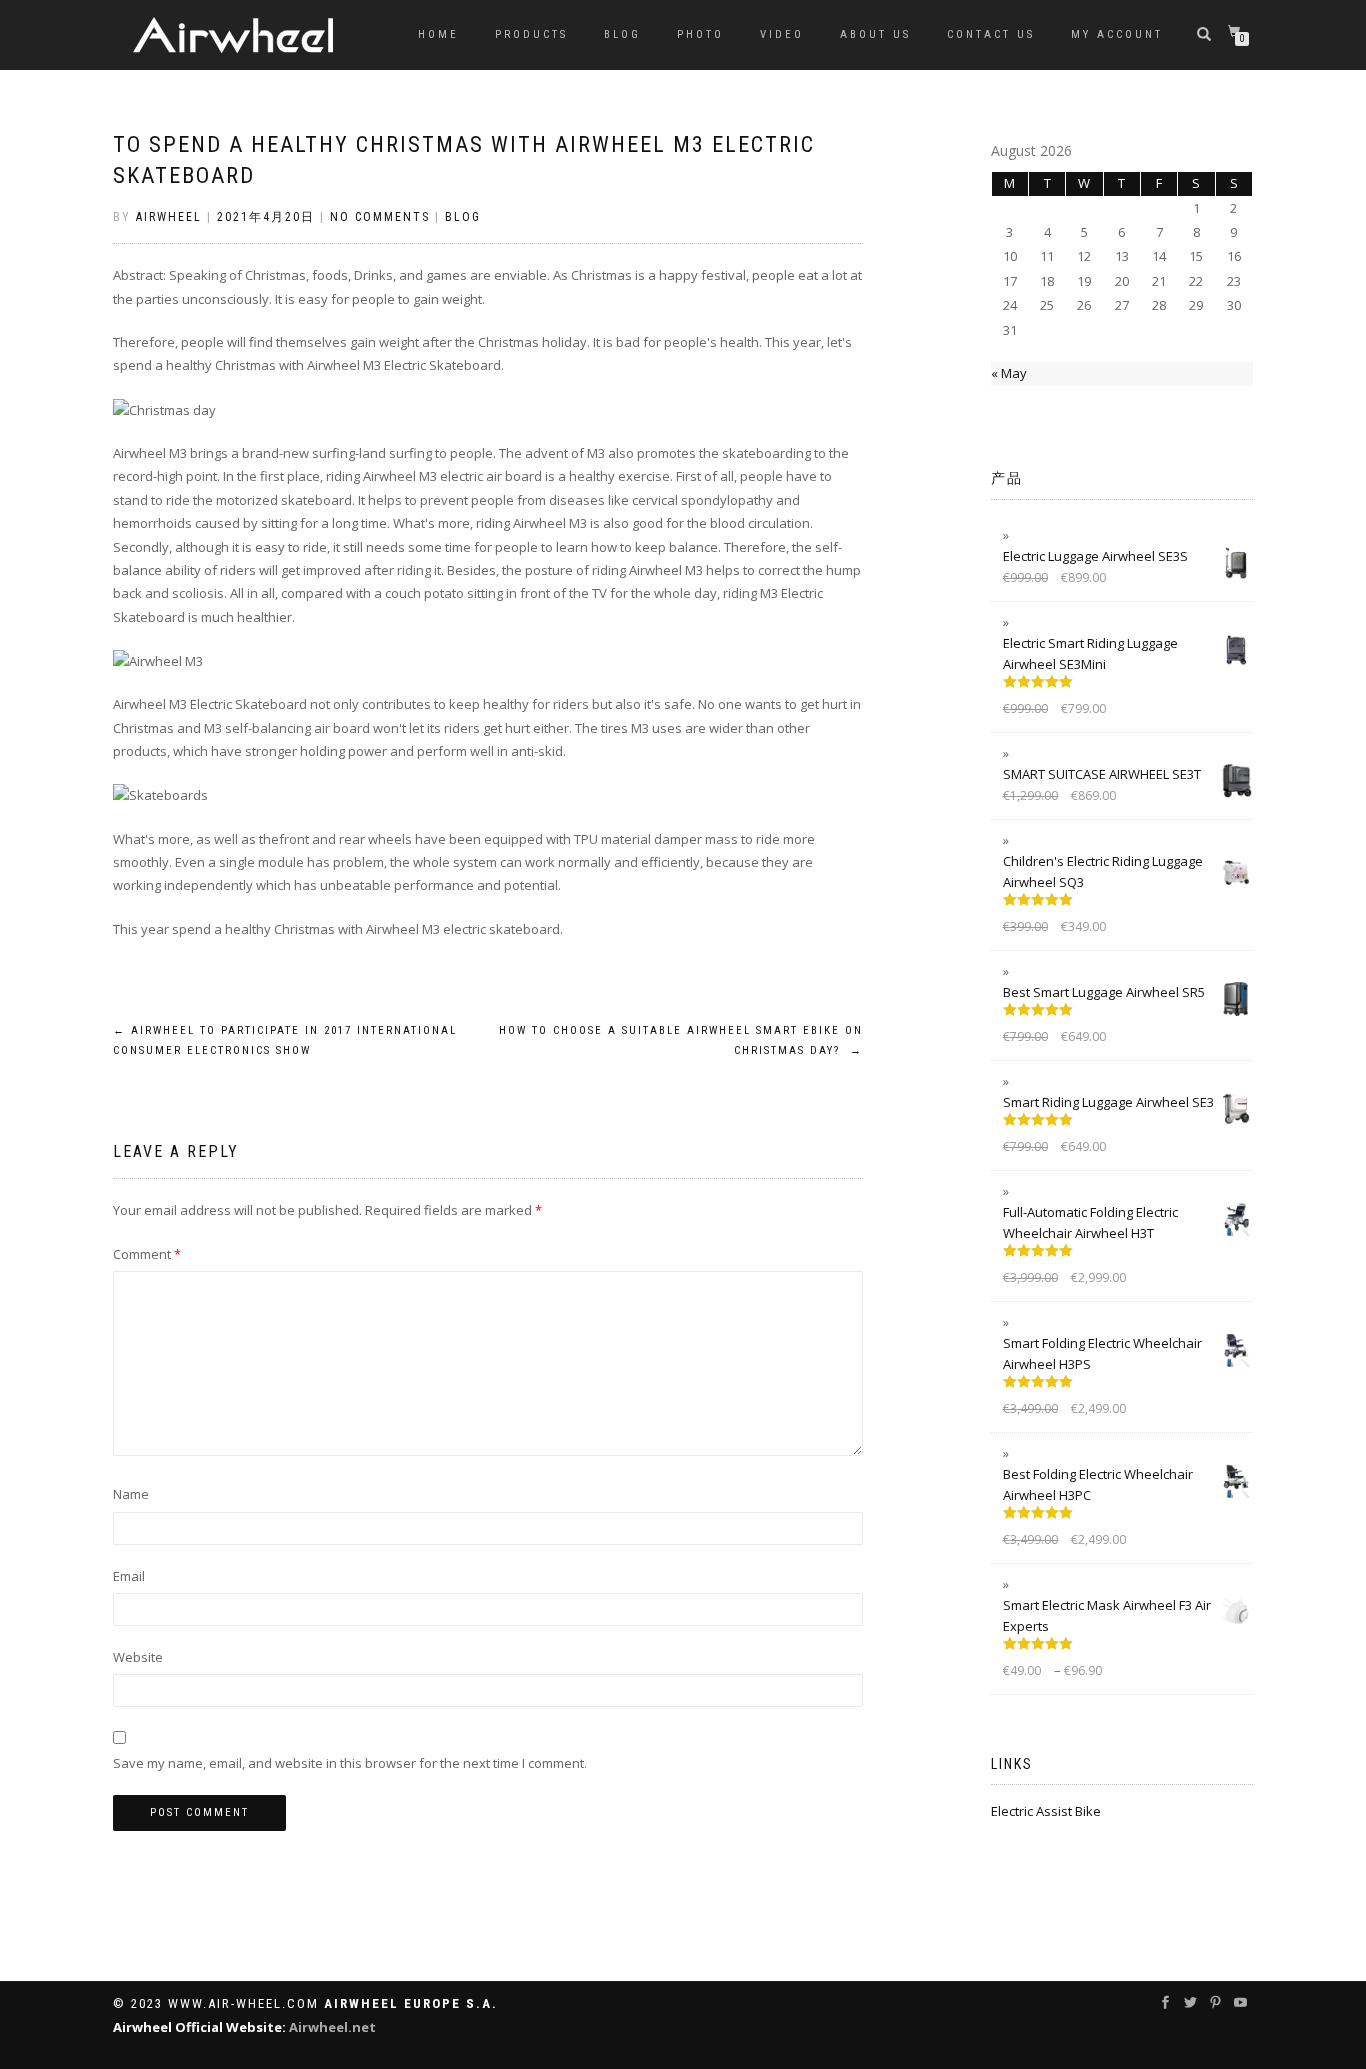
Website (138, 1657)
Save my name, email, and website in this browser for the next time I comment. (350, 1763)
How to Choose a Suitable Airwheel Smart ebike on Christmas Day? (681, 1040)
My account (1117, 34)
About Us (875, 34)
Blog (622, 34)
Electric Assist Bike (1046, 1811)
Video (782, 34)
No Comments (380, 217)
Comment (147, 1254)
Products (531, 34)
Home (438, 34)
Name (131, 1494)
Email (129, 1576)
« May (1009, 373)
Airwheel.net (332, 2027)
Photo (700, 34)
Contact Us (991, 34)
